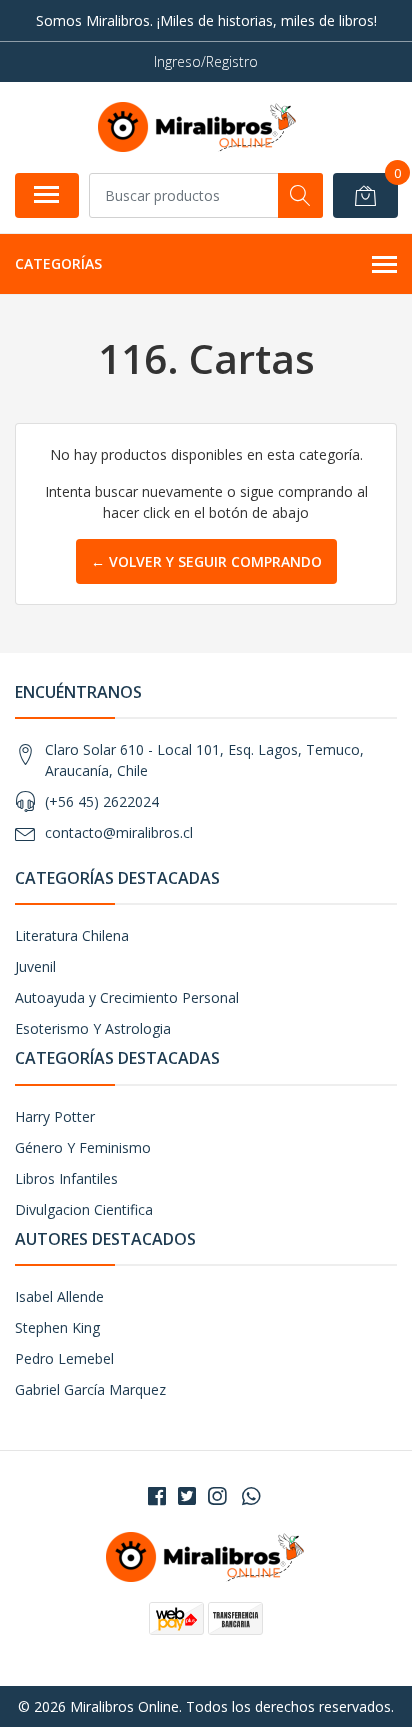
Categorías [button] (58, 263)
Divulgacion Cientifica (84, 1209)
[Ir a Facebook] (157, 1496)
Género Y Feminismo (83, 1147)
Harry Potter (55, 1116)
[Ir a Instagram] (217, 1496)
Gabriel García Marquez (90, 1389)
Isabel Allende (59, 1296)
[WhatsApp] (251, 1496)
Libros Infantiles (66, 1178)
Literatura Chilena (72, 935)
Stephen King (57, 1327)
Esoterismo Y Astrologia (93, 1028)
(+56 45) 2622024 (102, 801)
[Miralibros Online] (198, 127)
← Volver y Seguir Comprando (206, 561)
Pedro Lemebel (64, 1358)
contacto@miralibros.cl (119, 832)
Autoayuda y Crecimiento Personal (127, 997)
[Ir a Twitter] (187, 1496)
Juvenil (35, 966)
